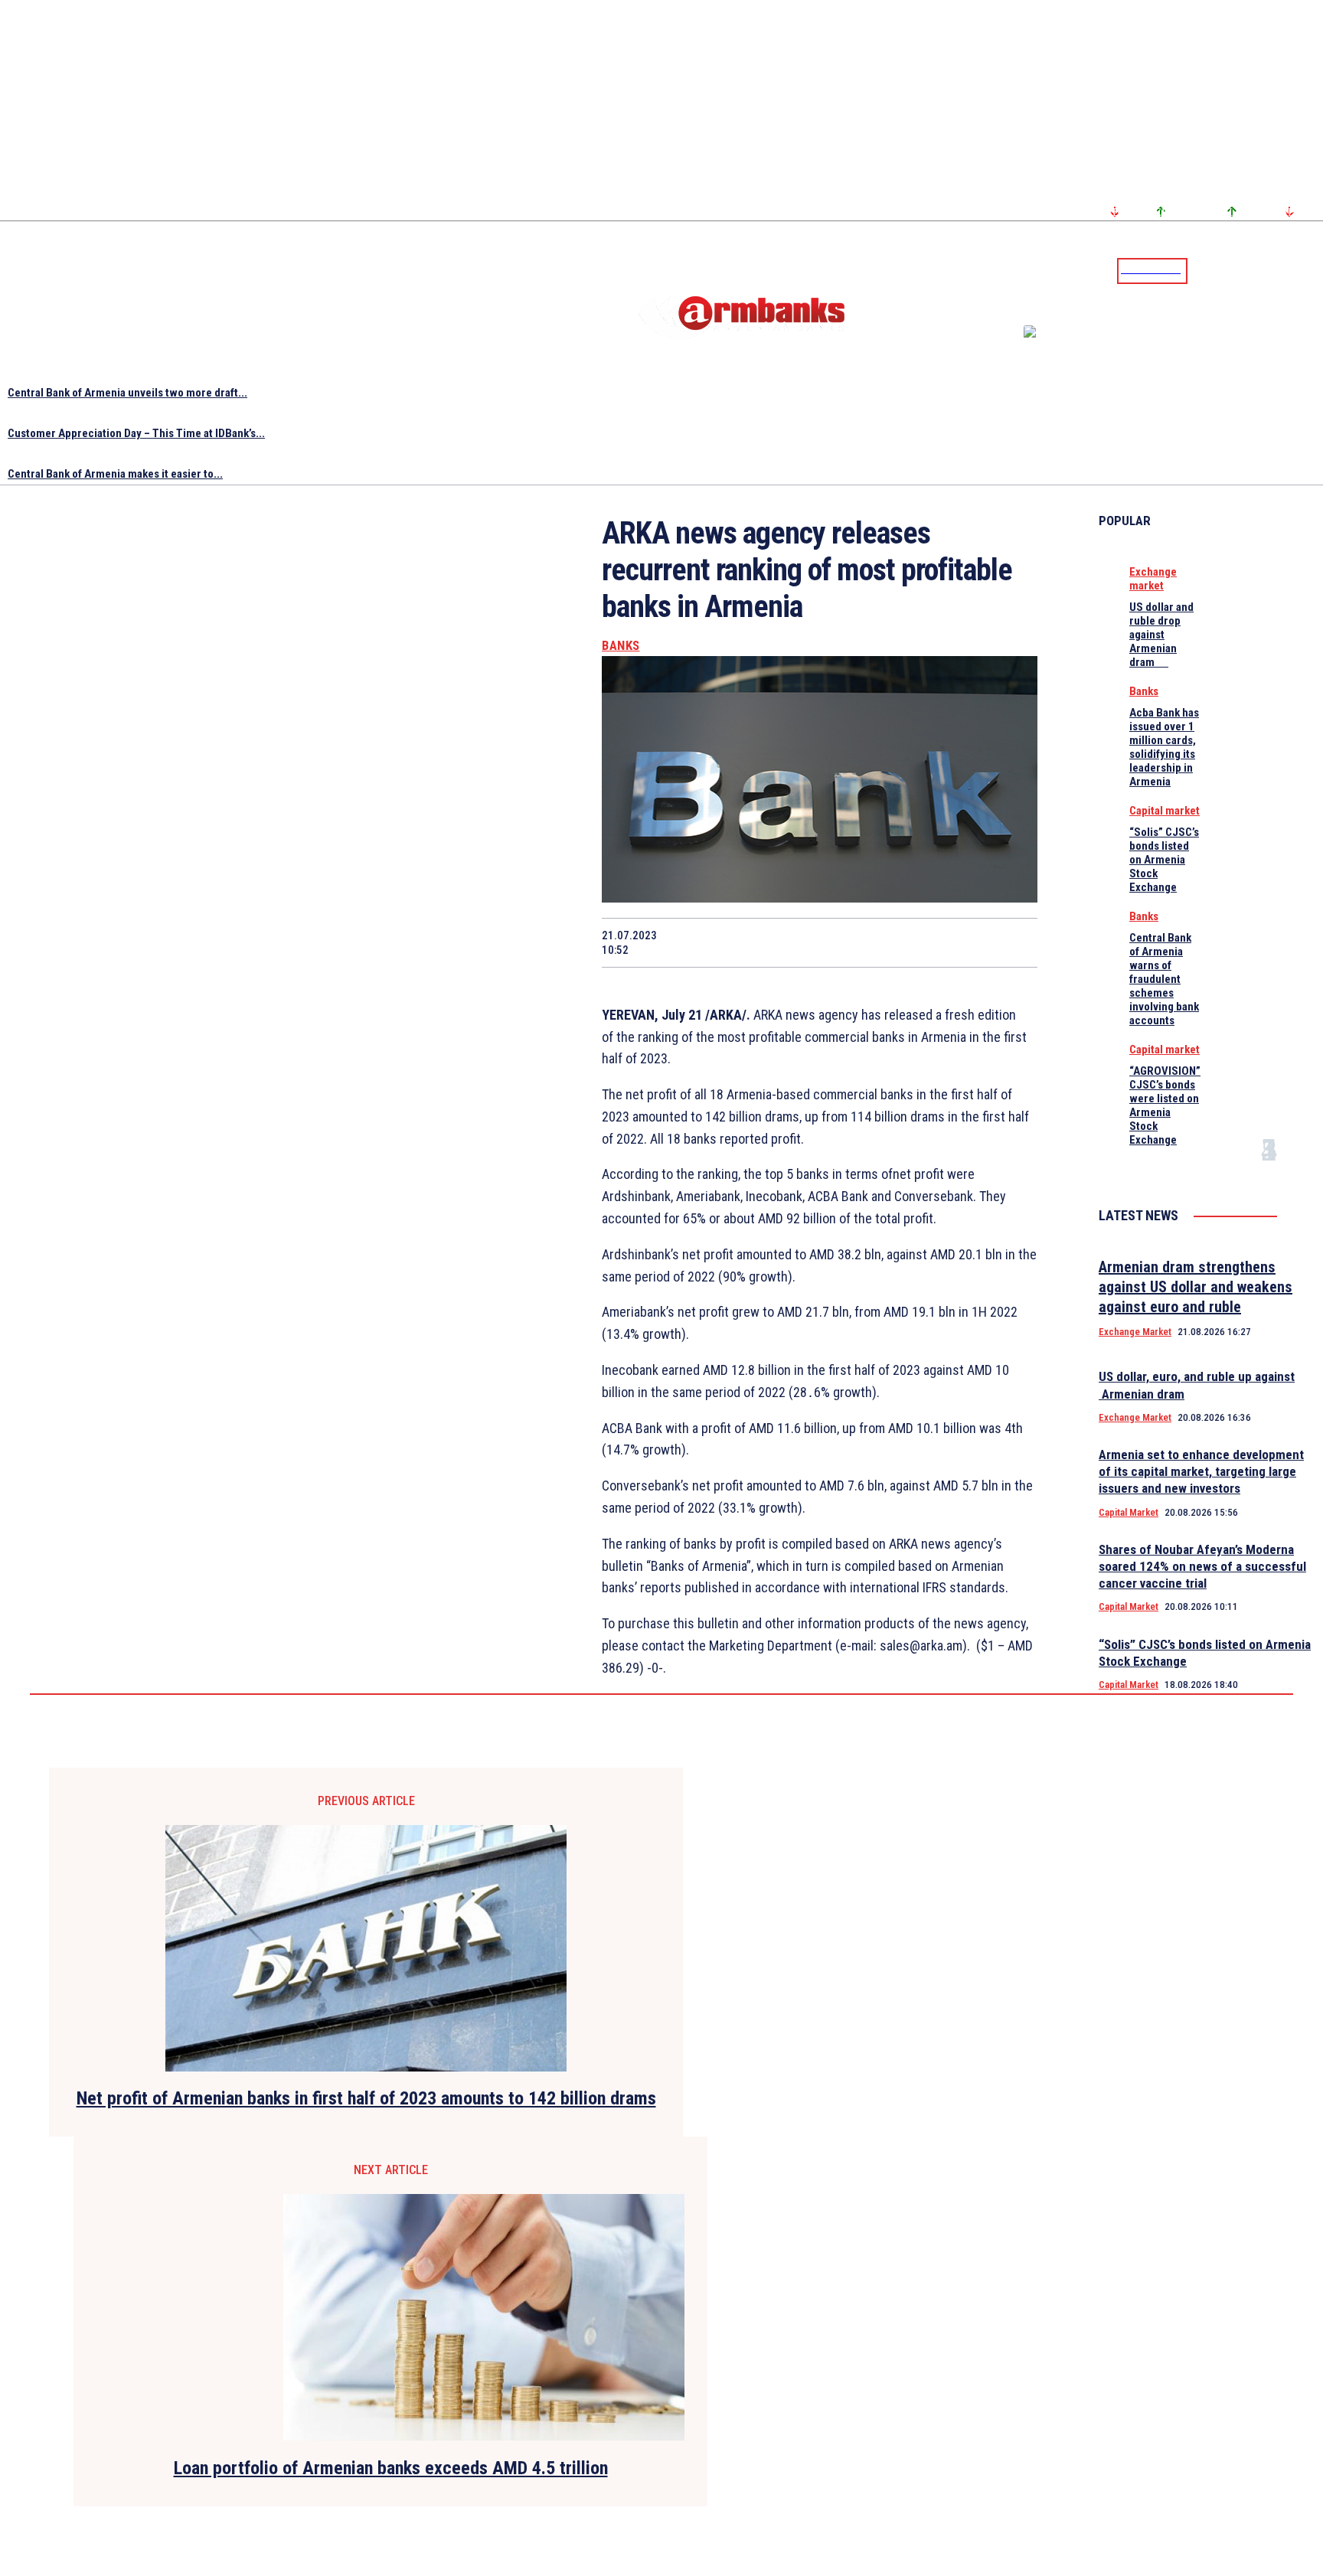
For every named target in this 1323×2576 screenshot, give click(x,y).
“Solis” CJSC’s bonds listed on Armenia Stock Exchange (1164, 860)
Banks (621, 646)
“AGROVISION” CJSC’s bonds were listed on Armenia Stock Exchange (1165, 1105)
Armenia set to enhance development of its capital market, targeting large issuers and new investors (1201, 1471)
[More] (1011, 942)
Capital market (1165, 811)
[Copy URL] (955, 942)
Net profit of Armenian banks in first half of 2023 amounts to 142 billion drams (366, 2098)
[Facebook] (1258, 270)
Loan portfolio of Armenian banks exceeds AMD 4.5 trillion (391, 2468)
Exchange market (1153, 579)
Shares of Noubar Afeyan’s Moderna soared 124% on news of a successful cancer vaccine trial (1202, 1566)
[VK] (901, 942)
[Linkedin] (1313, 270)
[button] (1203, 269)
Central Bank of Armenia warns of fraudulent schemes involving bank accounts (1164, 979)
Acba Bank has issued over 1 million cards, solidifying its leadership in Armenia (1164, 747)
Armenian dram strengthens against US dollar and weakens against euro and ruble (1196, 1287)
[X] (737, 942)
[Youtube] (1295, 270)
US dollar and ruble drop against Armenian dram (1161, 635)
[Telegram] (1276, 270)
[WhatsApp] (792, 942)
